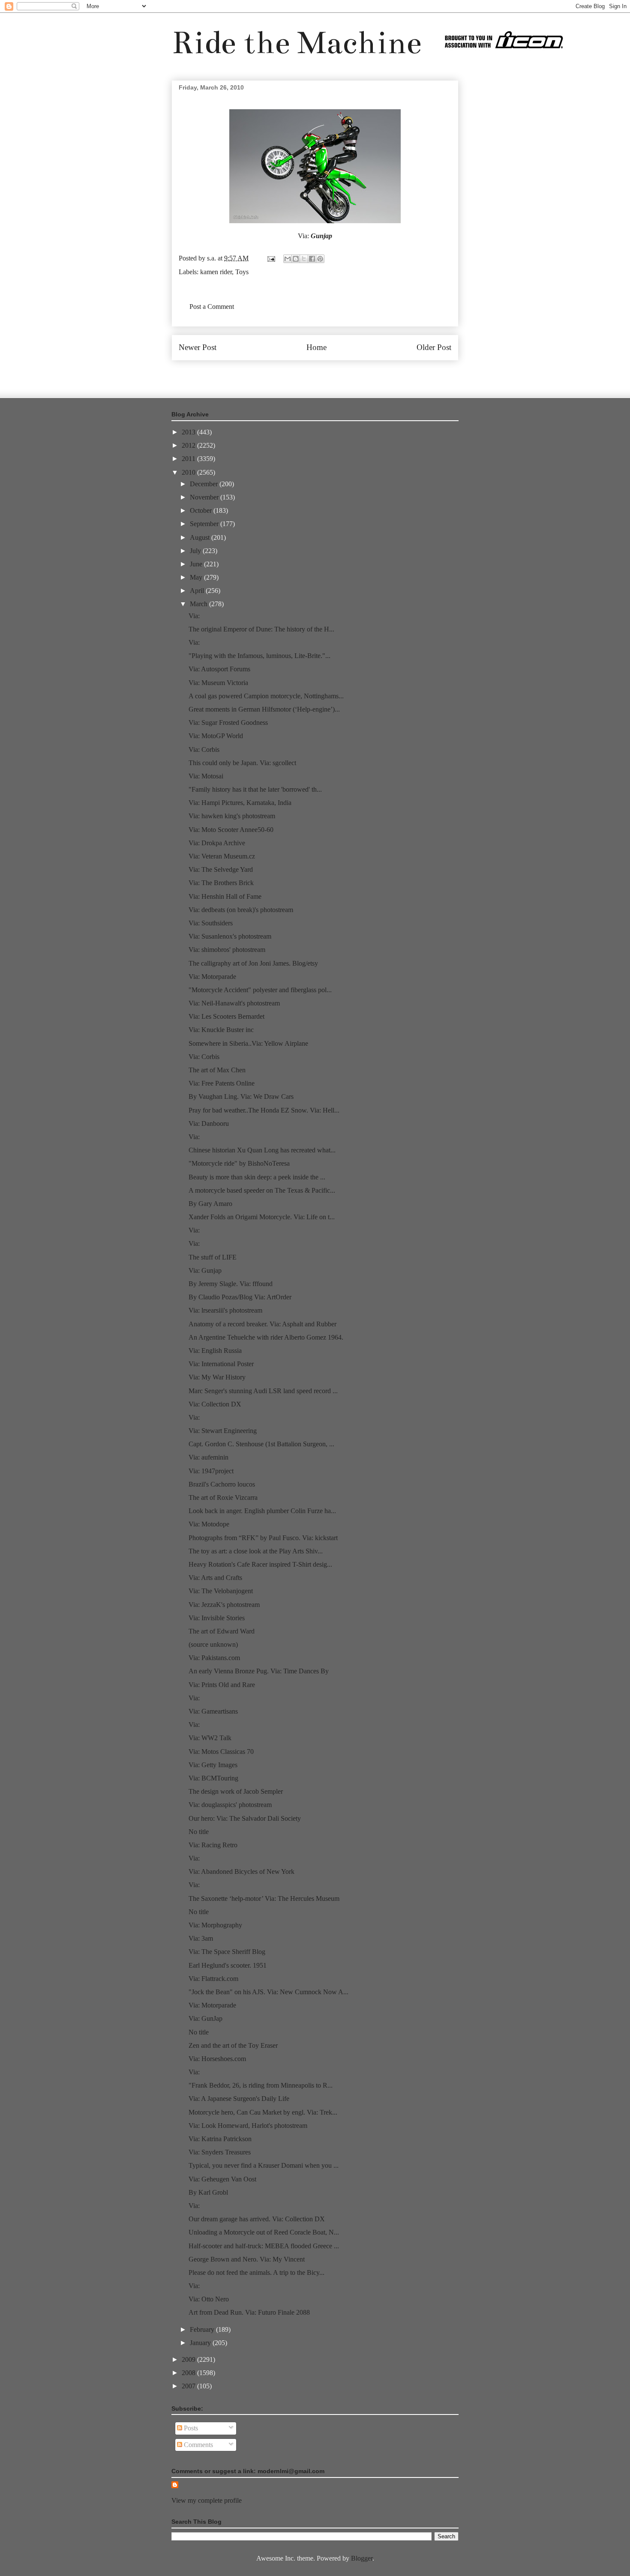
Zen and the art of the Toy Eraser (233, 2045)
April (198, 591)
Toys (242, 272)
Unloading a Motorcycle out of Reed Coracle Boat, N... (264, 2232)
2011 (189, 459)
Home (316, 347)
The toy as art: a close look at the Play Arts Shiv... (256, 1551)
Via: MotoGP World (216, 736)
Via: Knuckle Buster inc (221, 1030)
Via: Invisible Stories (217, 1618)
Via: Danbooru (209, 1123)
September (205, 524)
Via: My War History (217, 1377)
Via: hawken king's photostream (232, 816)
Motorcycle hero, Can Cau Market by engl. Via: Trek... (263, 2112)
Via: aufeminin (208, 1457)
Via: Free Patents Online (222, 1083)
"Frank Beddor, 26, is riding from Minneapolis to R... (261, 2085)
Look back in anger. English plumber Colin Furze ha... (262, 1511)
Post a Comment (212, 307)
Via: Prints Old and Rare (222, 1685)
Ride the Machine (297, 43)
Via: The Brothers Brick (221, 883)
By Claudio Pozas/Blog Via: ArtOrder (240, 1297)
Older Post (434, 347)
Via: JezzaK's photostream (224, 1605)
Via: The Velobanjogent (221, 1591)
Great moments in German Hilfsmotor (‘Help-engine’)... (264, 709)
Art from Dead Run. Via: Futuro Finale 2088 (249, 2312)
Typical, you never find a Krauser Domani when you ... (264, 2165)
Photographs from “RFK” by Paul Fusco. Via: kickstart (263, 1538)
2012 (189, 445)
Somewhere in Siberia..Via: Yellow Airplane (248, 1043)
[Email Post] (270, 258)
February (203, 2329)
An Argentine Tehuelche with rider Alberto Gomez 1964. (266, 1337)
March (199, 604)
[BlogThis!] (296, 259)
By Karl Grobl (208, 2192)
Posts (190, 2428)
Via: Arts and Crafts (215, 1578)
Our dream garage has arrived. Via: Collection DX (257, 2219)
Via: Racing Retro (213, 1845)
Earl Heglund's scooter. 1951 (228, 1965)
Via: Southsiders (211, 923)
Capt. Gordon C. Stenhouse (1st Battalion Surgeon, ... (261, 1444)
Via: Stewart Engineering (223, 1431)
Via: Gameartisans (213, 1711)
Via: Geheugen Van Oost (222, 2179)
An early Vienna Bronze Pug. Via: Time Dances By (259, 1671)
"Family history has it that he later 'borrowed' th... (255, 789)
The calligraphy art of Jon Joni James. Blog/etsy (253, 963)
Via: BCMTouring (213, 1778)
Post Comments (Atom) (334, 373)
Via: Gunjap (205, 1270)
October (202, 510)
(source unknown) (213, 1644)
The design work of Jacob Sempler (236, 1791)
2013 (189, 432)
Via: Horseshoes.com (217, 2059)
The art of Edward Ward (222, 1631)
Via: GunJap (205, 2018)
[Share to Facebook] (312, 259)
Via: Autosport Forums (219, 669)
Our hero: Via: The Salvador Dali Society (245, 1818)
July (196, 551)
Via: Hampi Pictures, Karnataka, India (240, 803)
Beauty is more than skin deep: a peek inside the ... (257, 1177)
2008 (189, 2373)
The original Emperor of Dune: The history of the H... (261, 629)
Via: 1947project (211, 1471)
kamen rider (216, 272)
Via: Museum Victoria (218, 683)
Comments (198, 2445)
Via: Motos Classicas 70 (221, 1752)
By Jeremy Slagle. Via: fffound (231, 1284)
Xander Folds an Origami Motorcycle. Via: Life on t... (262, 1217)
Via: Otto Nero (209, 2299)
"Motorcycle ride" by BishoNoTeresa (239, 1163)
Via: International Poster (221, 1364)
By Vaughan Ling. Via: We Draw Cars (241, 1097)
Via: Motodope (209, 1524)
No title (199, 1832)
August (201, 537)
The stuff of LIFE (213, 1257)
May (197, 577)
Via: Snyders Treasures (220, 2152)
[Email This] (288, 259)
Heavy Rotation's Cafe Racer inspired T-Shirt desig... (260, 1564)
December (205, 484)
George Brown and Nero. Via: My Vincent (247, 2259)
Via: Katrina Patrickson (220, 2139)
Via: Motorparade (212, 977)
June (197, 564)
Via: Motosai (206, 776)
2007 (189, 2386)
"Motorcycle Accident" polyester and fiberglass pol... (260, 990)
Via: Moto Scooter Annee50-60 (231, 830)
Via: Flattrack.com (213, 1979)
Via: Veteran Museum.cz (222, 856)
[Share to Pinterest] (320, 259)
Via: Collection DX (215, 1404)
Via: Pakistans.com (214, 1658)
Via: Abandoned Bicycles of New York (241, 1871)
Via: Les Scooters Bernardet (226, 1016)
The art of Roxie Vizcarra (223, 1497)
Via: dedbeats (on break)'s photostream (241, 910)
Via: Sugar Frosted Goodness (228, 723)
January (201, 2343)
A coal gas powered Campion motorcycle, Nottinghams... (266, 696)
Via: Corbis (204, 749)
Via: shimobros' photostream (227, 950)
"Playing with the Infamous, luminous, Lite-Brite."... (259, 656)
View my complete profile (207, 2500)
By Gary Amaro (210, 1204)
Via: (194, 616)
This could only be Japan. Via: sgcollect (242, 763)
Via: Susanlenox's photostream (230, 936)
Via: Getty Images (213, 1765)
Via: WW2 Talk (210, 1738)
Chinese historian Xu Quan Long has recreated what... (262, 1150)
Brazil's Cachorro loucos (222, 1484)
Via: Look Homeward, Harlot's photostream (248, 2126)
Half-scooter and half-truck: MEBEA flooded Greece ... (264, 2246)
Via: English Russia (215, 1351)
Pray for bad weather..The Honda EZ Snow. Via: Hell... (264, 1110)
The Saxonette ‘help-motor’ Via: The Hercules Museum (264, 1898)
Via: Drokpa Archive (217, 843)
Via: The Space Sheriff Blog (227, 1952)
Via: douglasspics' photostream (230, 1805)
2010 (189, 472)
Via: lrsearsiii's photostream (225, 1310)
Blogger (362, 2558)
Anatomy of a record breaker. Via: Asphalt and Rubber (262, 1324)
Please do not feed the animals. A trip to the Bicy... (256, 2272)
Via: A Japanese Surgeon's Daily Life (239, 2099)
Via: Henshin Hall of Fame (225, 896)
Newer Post (198, 347)
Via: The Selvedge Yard (221, 869)
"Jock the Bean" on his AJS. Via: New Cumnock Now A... (268, 1992)
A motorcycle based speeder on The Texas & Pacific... (262, 1190)
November (205, 497)
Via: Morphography (215, 1925)
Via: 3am (201, 1938)
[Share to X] (304, 259)
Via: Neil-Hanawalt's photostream (234, 1003)
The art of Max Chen (217, 1070)
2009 (189, 2359)
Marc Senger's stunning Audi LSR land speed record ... (263, 1391)
